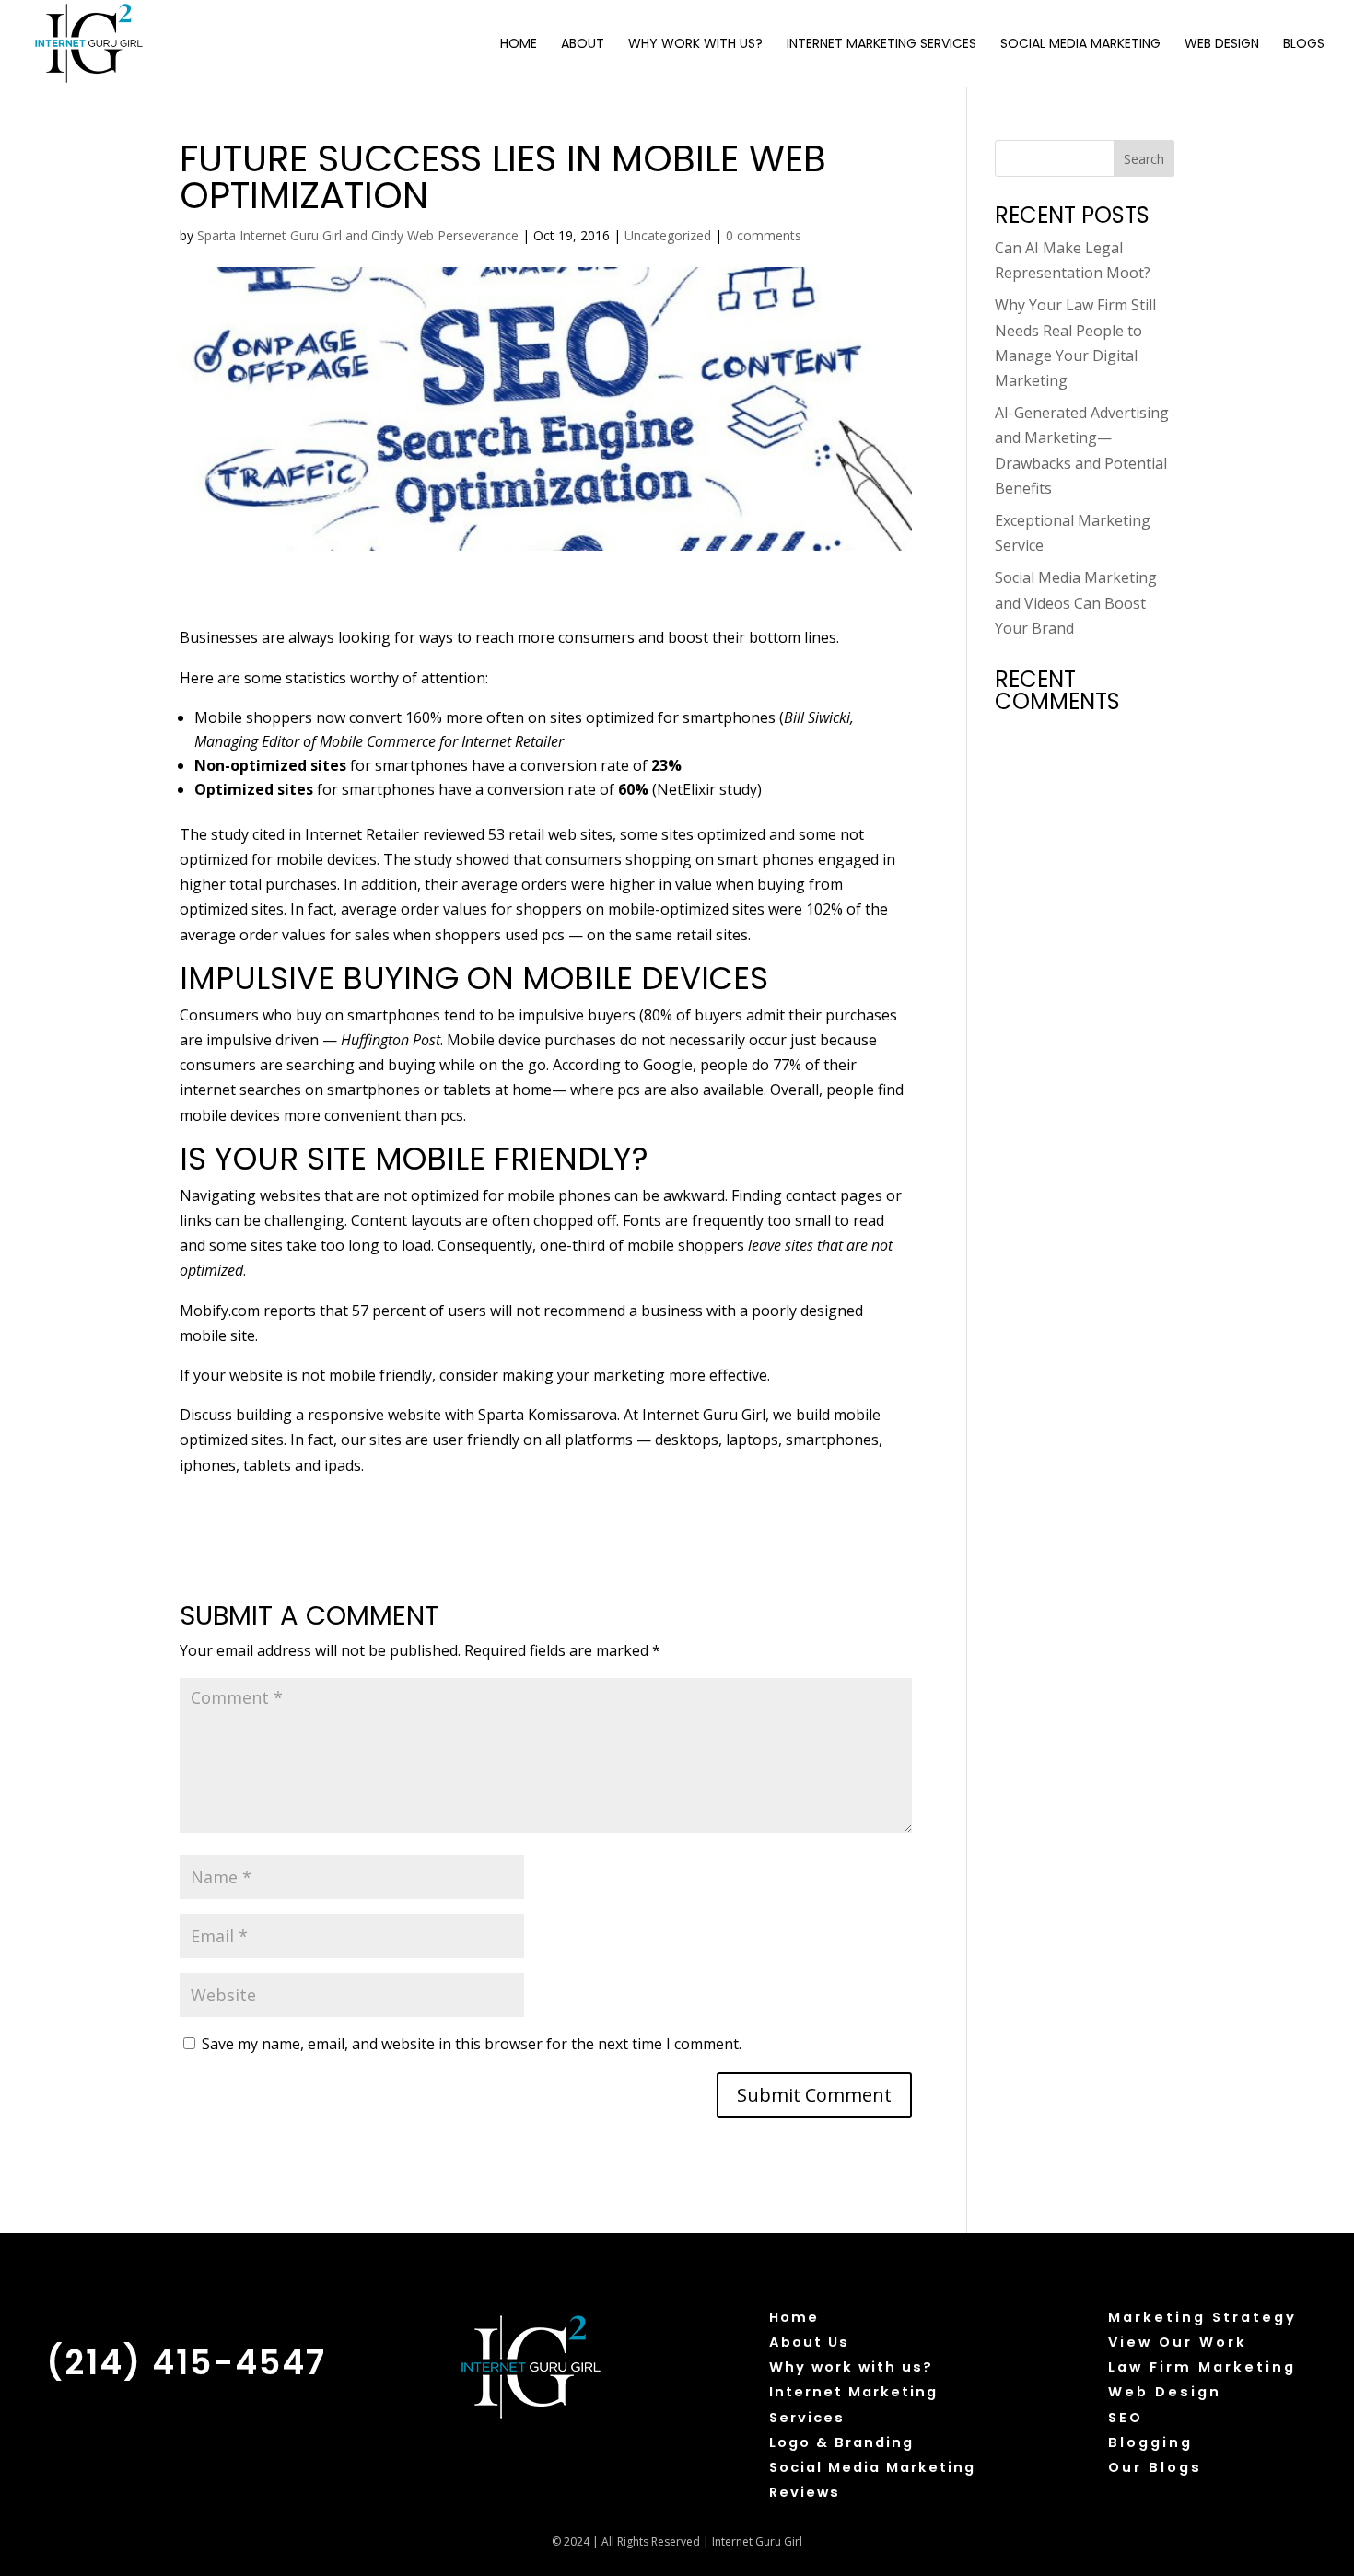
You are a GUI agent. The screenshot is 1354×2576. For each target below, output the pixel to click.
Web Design (1222, 45)
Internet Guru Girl (704, 1415)
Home (519, 45)
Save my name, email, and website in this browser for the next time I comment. (472, 2044)
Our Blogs (1155, 2467)
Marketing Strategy (1202, 2317)
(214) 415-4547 (186, 2362)
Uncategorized (668, 235)
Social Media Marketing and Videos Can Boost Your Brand (1076, 602)
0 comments (764, 235)
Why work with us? (851, 2367)
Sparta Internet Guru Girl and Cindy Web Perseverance (358, 235)
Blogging (1150, 2442)
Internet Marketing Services (881, 45)
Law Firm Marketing (1202, 2367)
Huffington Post (391, 1040)
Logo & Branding (841, 2442)
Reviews (805, 2492)
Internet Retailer (513, 741)
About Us (809, 2342)
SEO (1126, 2418)
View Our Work (1178, 2342)
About (583, 45)
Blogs (1304, 45)
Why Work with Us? (695, 45)
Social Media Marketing (1080, 45)
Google (668, 1065)
